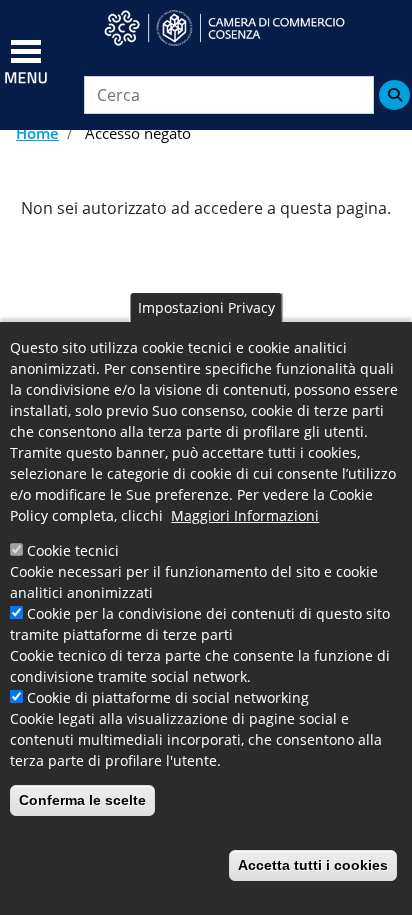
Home (37, 133)
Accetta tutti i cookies (313, 865)
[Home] (237, 28)
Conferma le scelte (82, 800)
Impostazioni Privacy (206, 307)
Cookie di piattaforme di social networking (168, 697)
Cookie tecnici (73, 550)
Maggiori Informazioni (245, 515)
